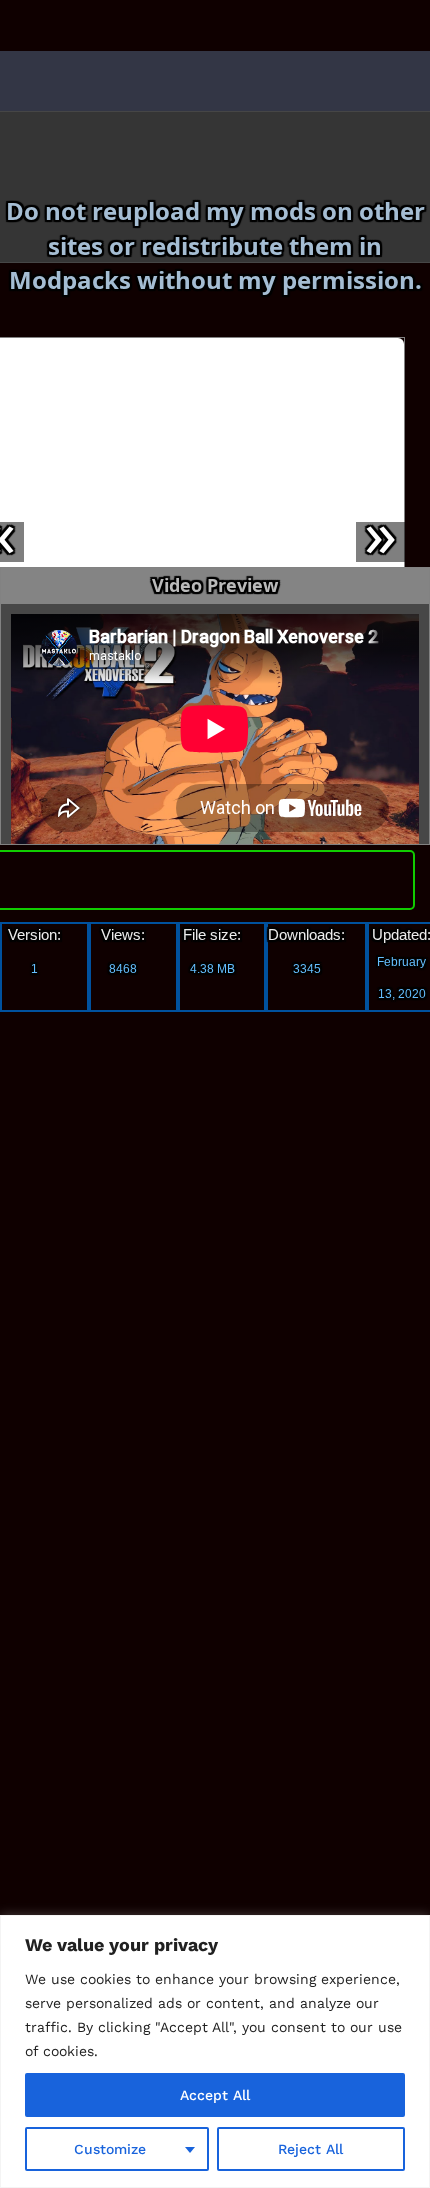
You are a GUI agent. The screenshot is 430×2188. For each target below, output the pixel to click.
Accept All (215, 2095)
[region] (215, 2051)
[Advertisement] (165, 1326)
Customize (110, 2149)
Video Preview (215, 585)
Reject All (310, 2149)
